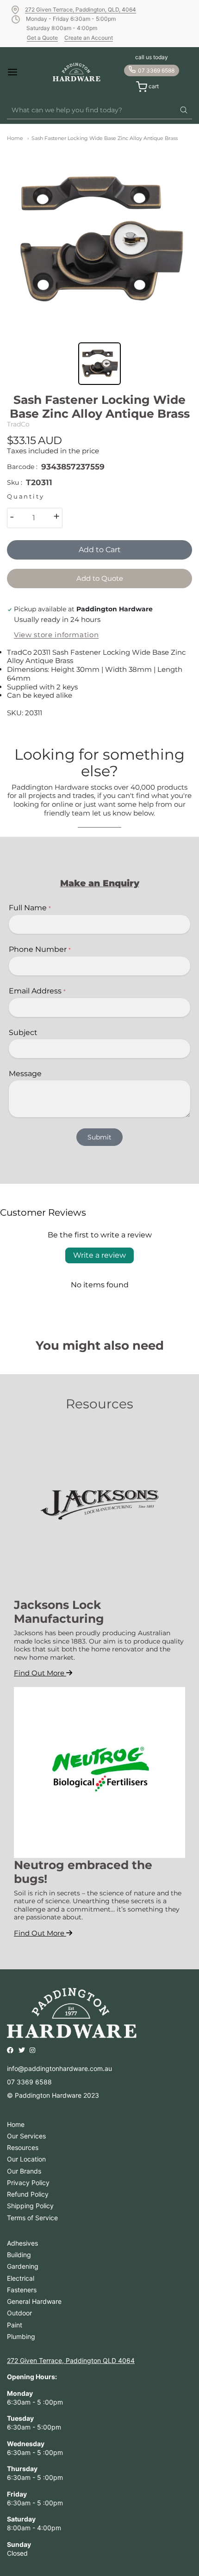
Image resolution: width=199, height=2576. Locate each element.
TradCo (18, 424)
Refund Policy (28, 2194)
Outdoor (19, 2313)
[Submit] (184, 110)
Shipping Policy (30, 2206)
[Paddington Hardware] (77, 72)
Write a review (99, 1255)
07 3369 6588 (156, 70)
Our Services (26, 2136)
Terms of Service (32, 2218)
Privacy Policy (28, 2183)
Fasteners (22, 2290)
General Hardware (34, 2301)
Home (15, 138)
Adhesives (22, 2243)
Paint (15, 2325)
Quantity (25, 496)
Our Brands (24, 2171)
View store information (56, 635)
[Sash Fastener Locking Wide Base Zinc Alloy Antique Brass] (99, 240)
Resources (23, 2147)
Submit (99, 1137)
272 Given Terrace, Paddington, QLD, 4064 (81, 9)
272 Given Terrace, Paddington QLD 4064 (71, 2360)
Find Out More (40, 1673)
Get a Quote (42, 38)
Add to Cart (100, 550)
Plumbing (21, 2336)
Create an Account (89, 38)
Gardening (23, 2266)
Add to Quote (100, 578)
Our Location (26, 2159)
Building (19, 2255)
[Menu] (21, 72)
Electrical (21, 2278)
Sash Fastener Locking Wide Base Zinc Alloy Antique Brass (105, 138)
